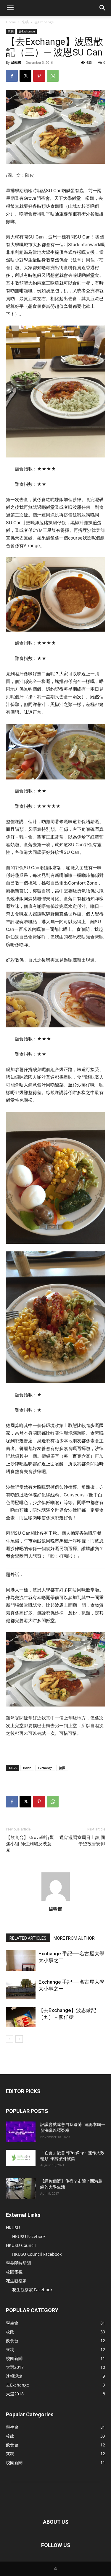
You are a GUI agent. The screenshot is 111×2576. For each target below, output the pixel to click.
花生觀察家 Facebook (32, 2290)
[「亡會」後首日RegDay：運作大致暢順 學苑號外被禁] (21, 2158)
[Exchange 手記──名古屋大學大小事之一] (21, 1989)
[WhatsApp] (53, 76)
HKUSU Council (21, 2245)
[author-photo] (56, 1901)
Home (11, 22)
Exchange (45, 1768)
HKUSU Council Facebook (37, 2254)
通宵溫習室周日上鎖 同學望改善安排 (82, 1841)
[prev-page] (10, 2039)
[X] (25, 76)
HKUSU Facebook (29, 2236)
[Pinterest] (39, 76)
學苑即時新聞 (18, 2263)
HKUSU (13, 2228)
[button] (10, 8)
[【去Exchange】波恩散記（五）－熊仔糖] (21, 2017)
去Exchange (44, 22)
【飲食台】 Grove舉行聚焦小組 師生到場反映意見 (30, 1844)
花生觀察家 (16, 2281)
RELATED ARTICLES (28, 1938)
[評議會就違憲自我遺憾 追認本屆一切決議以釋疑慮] (21, 2132)
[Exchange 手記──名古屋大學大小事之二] (21, 1960)
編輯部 (16, 62)
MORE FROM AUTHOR (74, 1938)
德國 (62, 1768)
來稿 (25, 22)
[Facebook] (12, 76)
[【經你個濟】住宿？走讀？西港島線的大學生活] (21, 2188)
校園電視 (14, 2272)
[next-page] (19, 2039)
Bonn (27, 1768)
